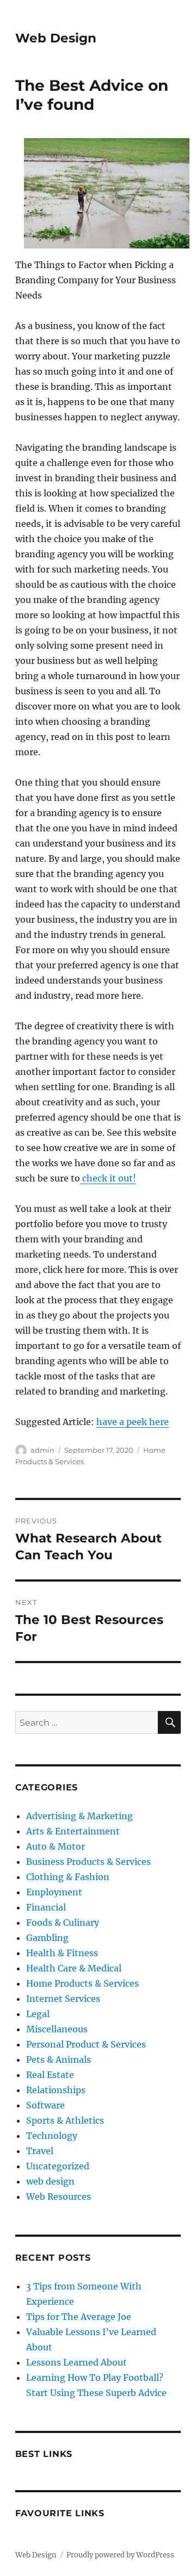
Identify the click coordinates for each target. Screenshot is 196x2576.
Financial (46, 1907)
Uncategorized (58, 2166)
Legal (38, 2014)
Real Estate (50, 2075)
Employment (54, 1892)
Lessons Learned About (76, 2362)
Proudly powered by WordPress (120, 2555)
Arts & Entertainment (73, 1831)
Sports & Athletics (65, 2120)
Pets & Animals (59, 2059)
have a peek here (133, 1422)
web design (50, 2181)
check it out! (108, 1178)
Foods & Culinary (63, 1922)
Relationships (56, 2090)
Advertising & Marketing (79, 1816)
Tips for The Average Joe (79, 2317)
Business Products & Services (88, 1862)
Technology (52, 2136)
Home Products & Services (82, 1983)
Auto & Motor (56, 1846)
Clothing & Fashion (68, 1877)
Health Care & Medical (74, 1968)
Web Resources (59, 2197)
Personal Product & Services (86, 2044)
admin (42, 1450)
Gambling (47, 1938)
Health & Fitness (62, 1953)
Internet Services (63, 1999)
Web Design (56, 38)
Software (45, 2105)
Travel (40, 2151)
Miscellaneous (57, 2029)
